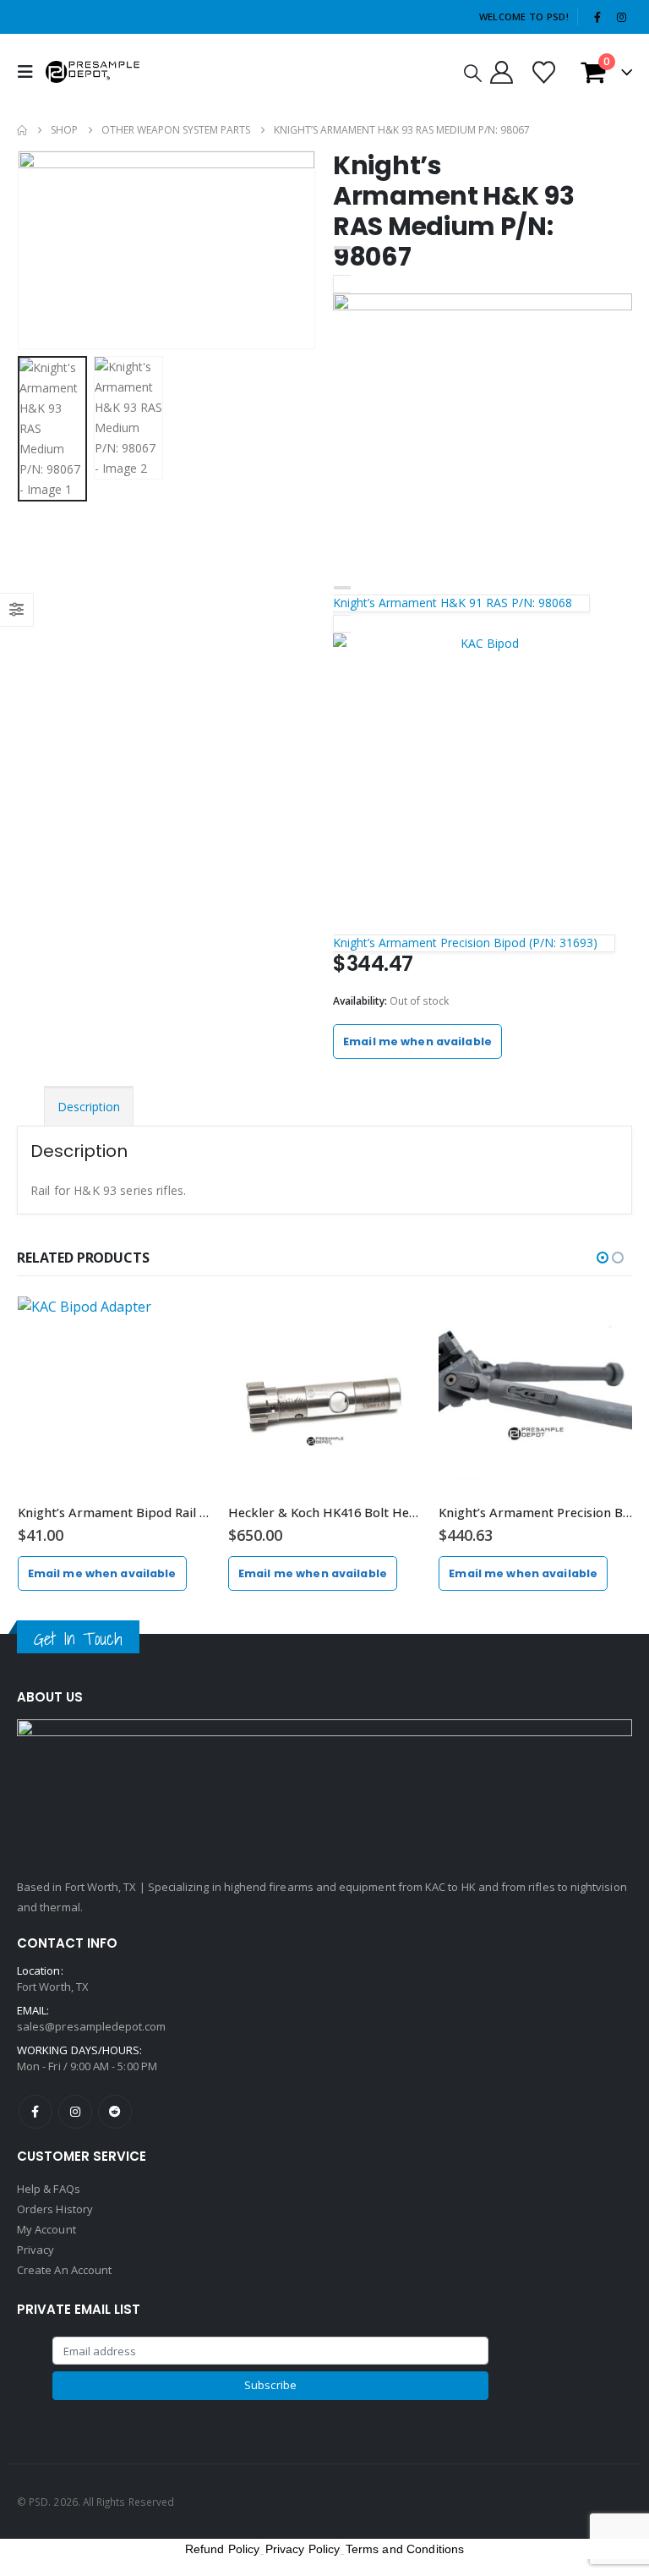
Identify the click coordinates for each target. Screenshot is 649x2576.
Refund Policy (223, 2549)
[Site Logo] (93, 71)
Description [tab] (89, 1107)
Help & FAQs (49, 2189)
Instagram (75, 2112)
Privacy (35, 2250)
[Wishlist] (543, 72)
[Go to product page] (115, 1393)
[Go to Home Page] (22, 130)
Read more (183, 1324)
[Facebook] (597, 17)
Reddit (115, 2112)
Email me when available (417, 1041)
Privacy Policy (303, 2549)
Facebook (35, 2112)
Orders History (55, 2209)
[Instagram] (621, 17)
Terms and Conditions (405, 2549)
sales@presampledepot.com (92, 2026)
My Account (46, 2229)
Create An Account (64, 2270)
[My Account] (501, 72)
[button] (30, 72)
